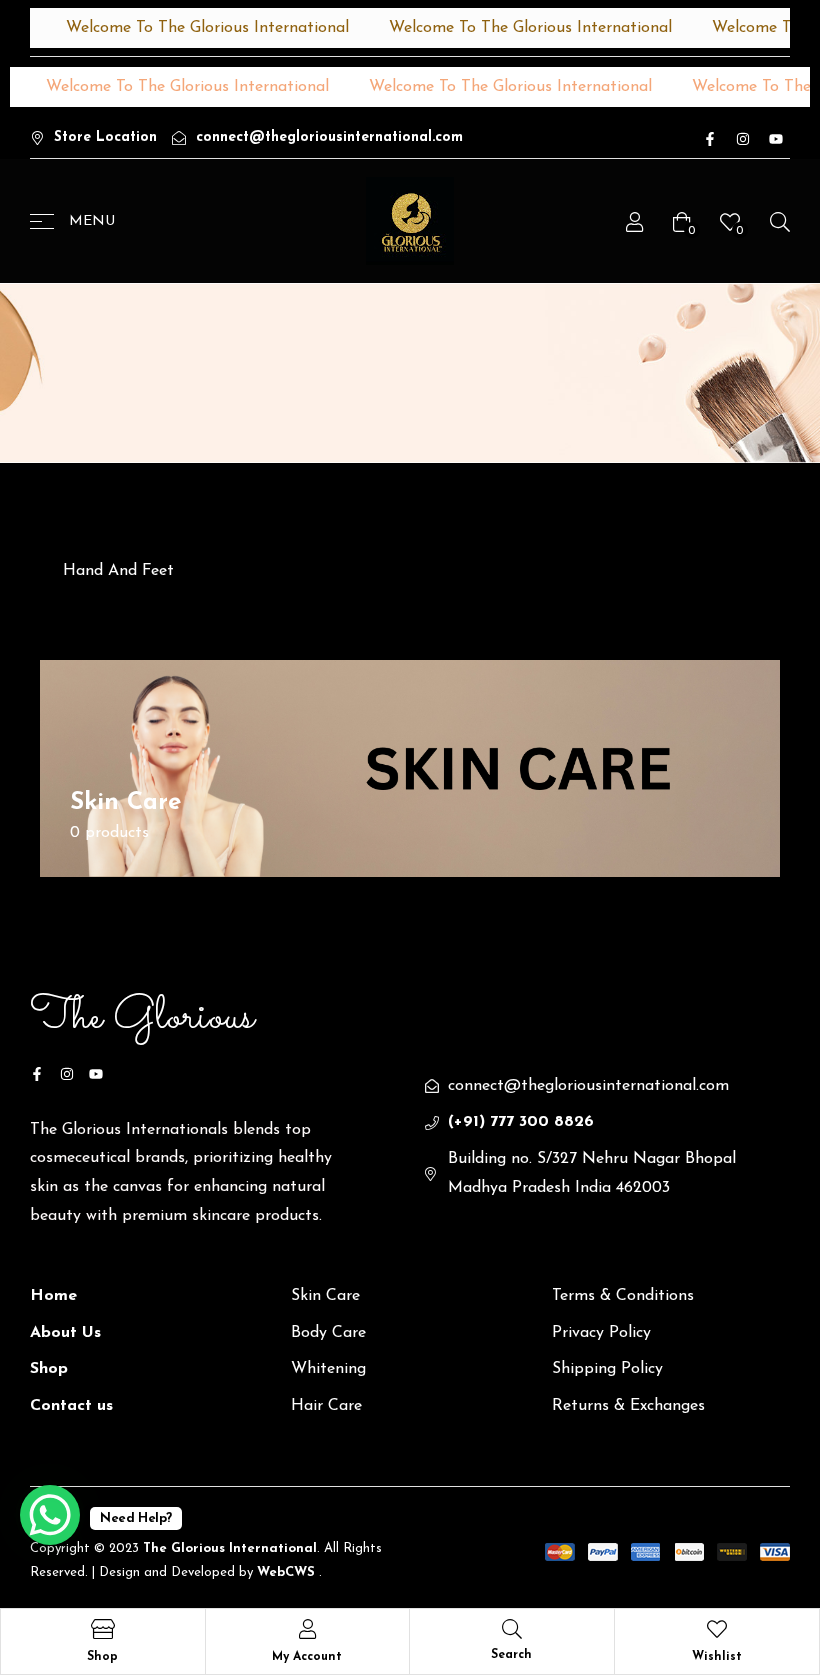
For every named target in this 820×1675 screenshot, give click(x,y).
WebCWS (288, 1572)
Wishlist (717, 1657)
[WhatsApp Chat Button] (50, 1515)
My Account (307, 1657)
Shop (102, 1657)
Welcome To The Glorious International (193, 28)
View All (124, 863)
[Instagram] (743, 139)
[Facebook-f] (710, 139)
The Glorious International (228, 1548)
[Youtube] (776, 139)
